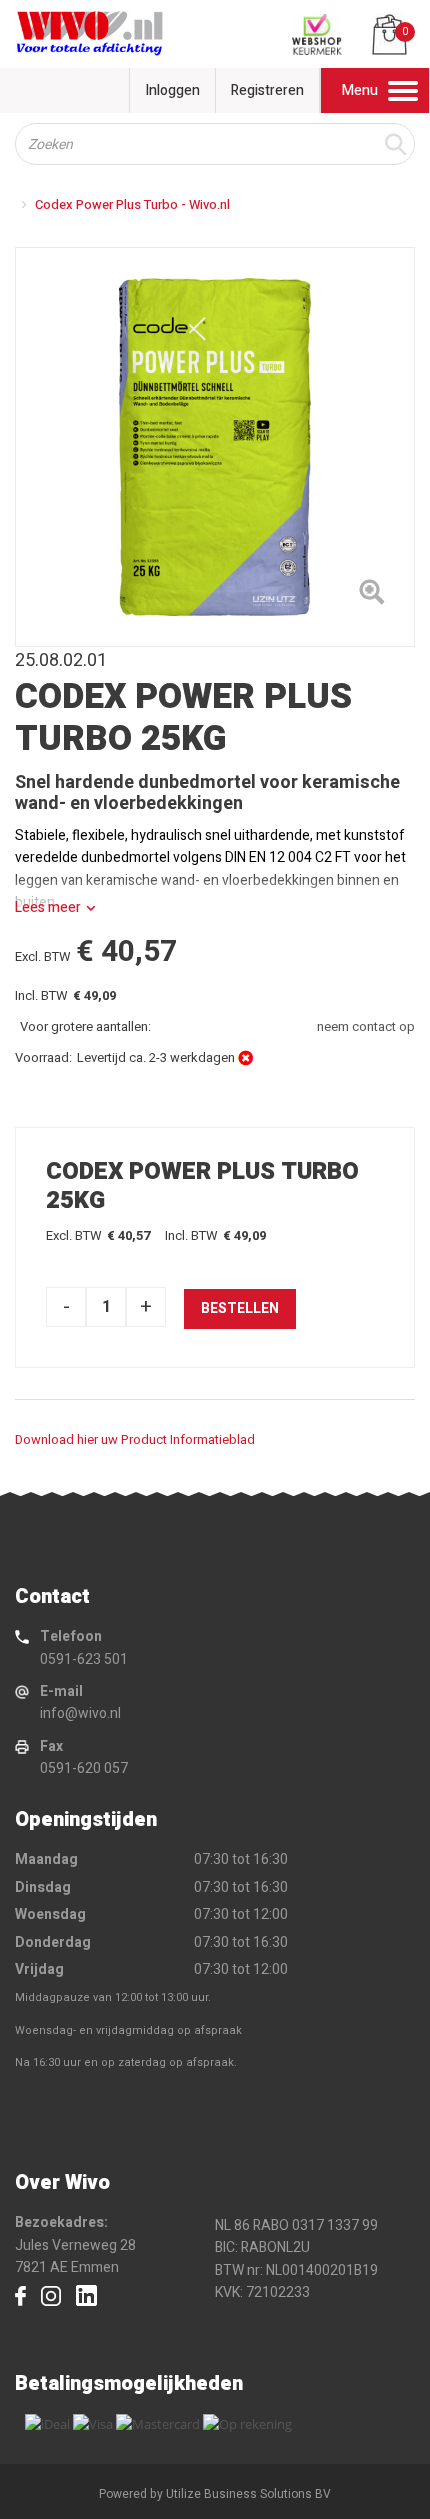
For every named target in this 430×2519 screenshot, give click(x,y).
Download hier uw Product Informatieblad (135, 1439)
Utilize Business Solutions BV (248, 2494)
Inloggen (172, 90)
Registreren (267, 90)
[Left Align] (371, 596)
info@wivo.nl (80, 1713)
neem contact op (366, 1026)
